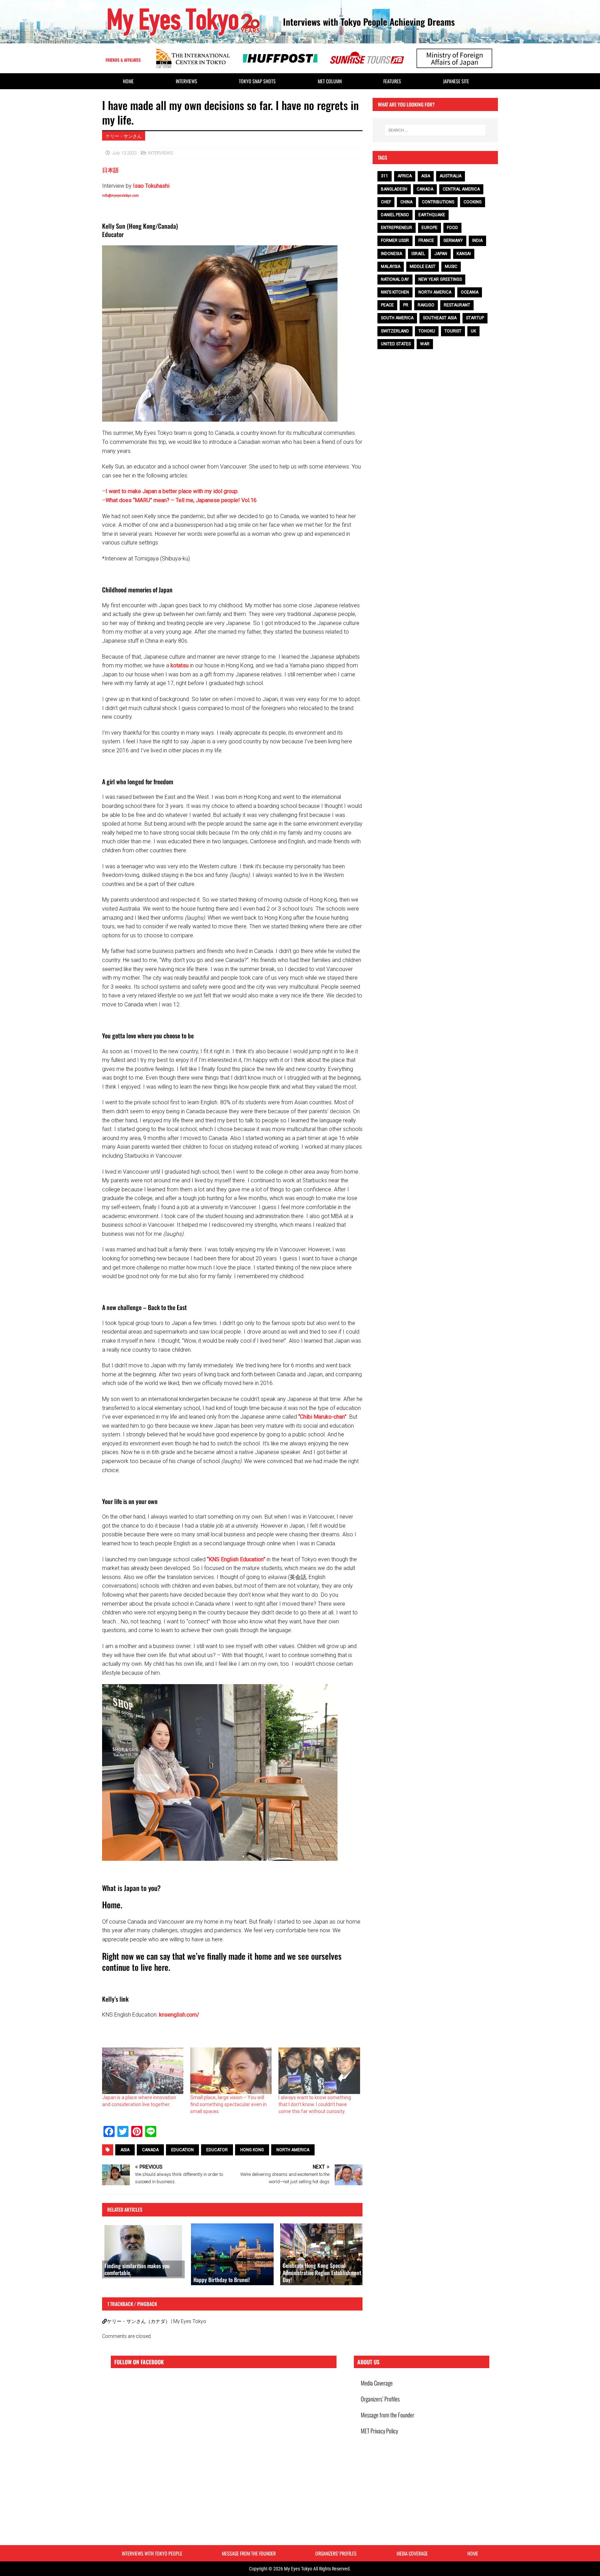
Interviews (186, 81)
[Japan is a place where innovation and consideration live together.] (143, 2071)
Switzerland (395, 331)
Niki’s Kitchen (395, 292)
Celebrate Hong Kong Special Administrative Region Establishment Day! (322, 2273)
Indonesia (391, 254)
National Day (395, 279)
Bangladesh (394, 189)
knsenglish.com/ (179, 2015)
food (452, 228)
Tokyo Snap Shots (257, 81)
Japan (441, 254)
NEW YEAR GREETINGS (440, 279)
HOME (128, 81)
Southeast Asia (440, 318)
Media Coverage (377, 2383)
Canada (150, 2150)
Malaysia (391, 267)
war (425, 344)
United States (396, 344)
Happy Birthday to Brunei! (222, 2280)
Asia (125, 2150)
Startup (475, 318)
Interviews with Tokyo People (152, 2553)
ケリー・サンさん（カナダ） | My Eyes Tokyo (157, 2321)
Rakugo (426, 305)
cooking (473, 202)
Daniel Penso (395, 215)
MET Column (330, 81)
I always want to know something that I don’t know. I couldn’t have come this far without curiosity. (315, 2104)
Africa (405, 176)
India (477, 240)
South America (397, 318)
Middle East (423, 267)
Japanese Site (456, 81)
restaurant (457, 305)
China (406, 202)
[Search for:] (435, 130)
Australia (451, 176)
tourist (453, 331)
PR (406, 305)
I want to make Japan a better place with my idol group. (172, 491)
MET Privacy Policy (379, 2431)
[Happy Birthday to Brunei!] (232, 2254)
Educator (217, 2150)
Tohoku (427, 331)
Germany (453, 240)
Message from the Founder (387, 2415)
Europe (430, 228)
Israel (418, 254)
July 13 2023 (124, 153)
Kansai (464, 254)
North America (293, 2150)
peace (387, 305)
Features (392, 81)
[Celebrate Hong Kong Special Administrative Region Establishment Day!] (322, 2254)
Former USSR (395, 240)
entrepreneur (397, 228)
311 (385, 176)
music (451, 267)
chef (386, 202)
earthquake (432, 215)
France (426, 240)
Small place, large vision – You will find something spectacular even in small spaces (228, 2104)
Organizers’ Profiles (380, 2399)
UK (473, 331)
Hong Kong (252, 2150)
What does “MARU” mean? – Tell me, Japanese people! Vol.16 (181, 500)
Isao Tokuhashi (151, 186)
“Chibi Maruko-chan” (322, 1417)
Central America (461, 189)
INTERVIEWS (160, 153)
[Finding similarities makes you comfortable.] (143, 2251)
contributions (438, 202)
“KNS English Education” (236, 1559)
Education (182, 2150)
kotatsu (180, 665)
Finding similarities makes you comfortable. (137, 2269)
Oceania (470, 292)
